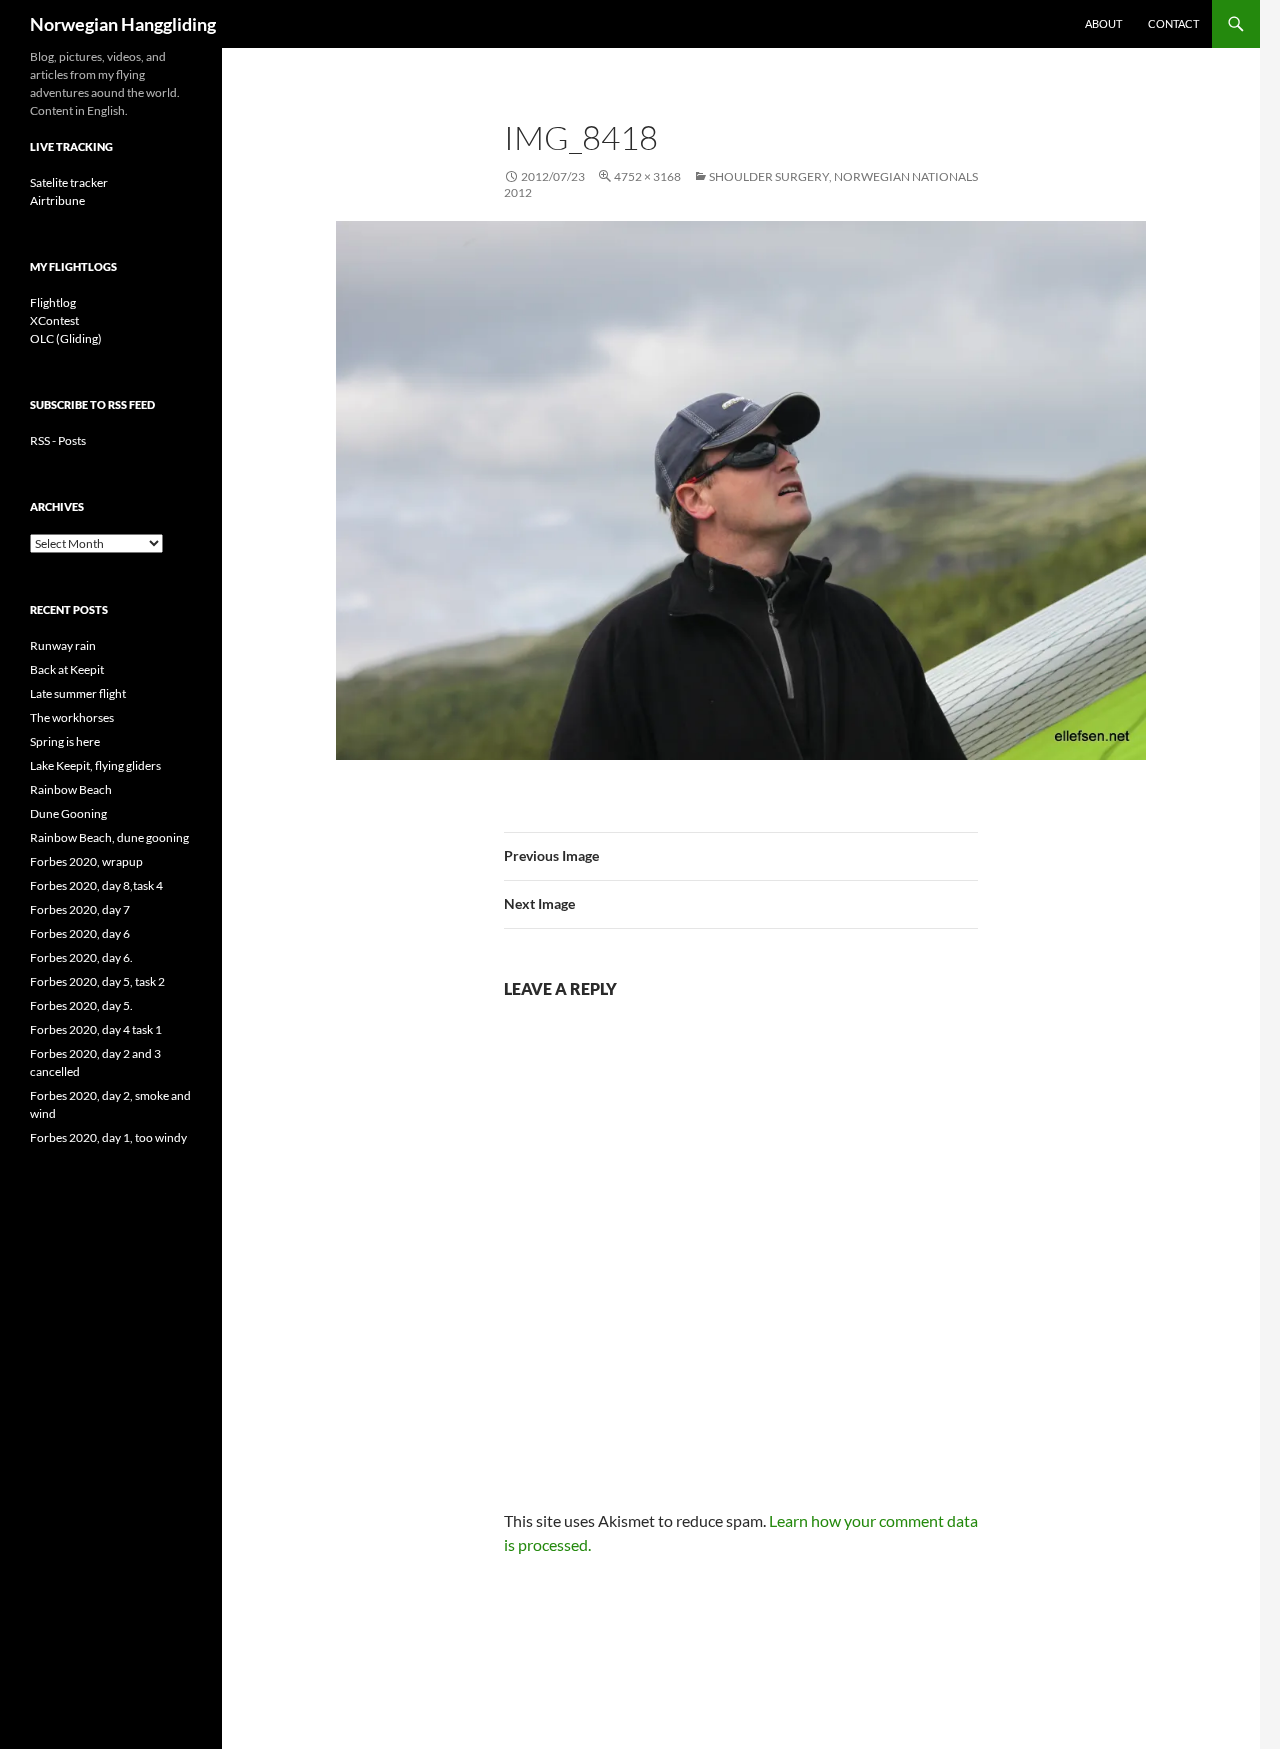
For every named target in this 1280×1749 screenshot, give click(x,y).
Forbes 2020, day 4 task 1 (96, 1029)
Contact (1173, 23)
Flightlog (53, 302)
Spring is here (65, 741)
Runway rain (63, 645)
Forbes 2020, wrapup (86, 861)
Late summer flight (78, 693)
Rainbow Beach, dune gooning (109, 837)
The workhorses (72, 717)
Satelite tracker (69, 182)
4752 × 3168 (647, 176)
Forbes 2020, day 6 (80, 933)
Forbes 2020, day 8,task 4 (96, 885)
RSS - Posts (58, 440)
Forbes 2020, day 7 (80, 909)
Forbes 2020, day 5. (81, 1005)
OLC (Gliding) (66, 338)
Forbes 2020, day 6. (81, 957)
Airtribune (57, 200)
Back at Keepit (67, 669)
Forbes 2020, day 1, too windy (108, 1137)
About (1103, 23)
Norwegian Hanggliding (123, 24)
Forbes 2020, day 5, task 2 (97, 981)
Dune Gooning (68, 813)
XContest (54, 320)
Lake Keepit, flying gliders (95, 765)
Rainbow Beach (71, 789)
